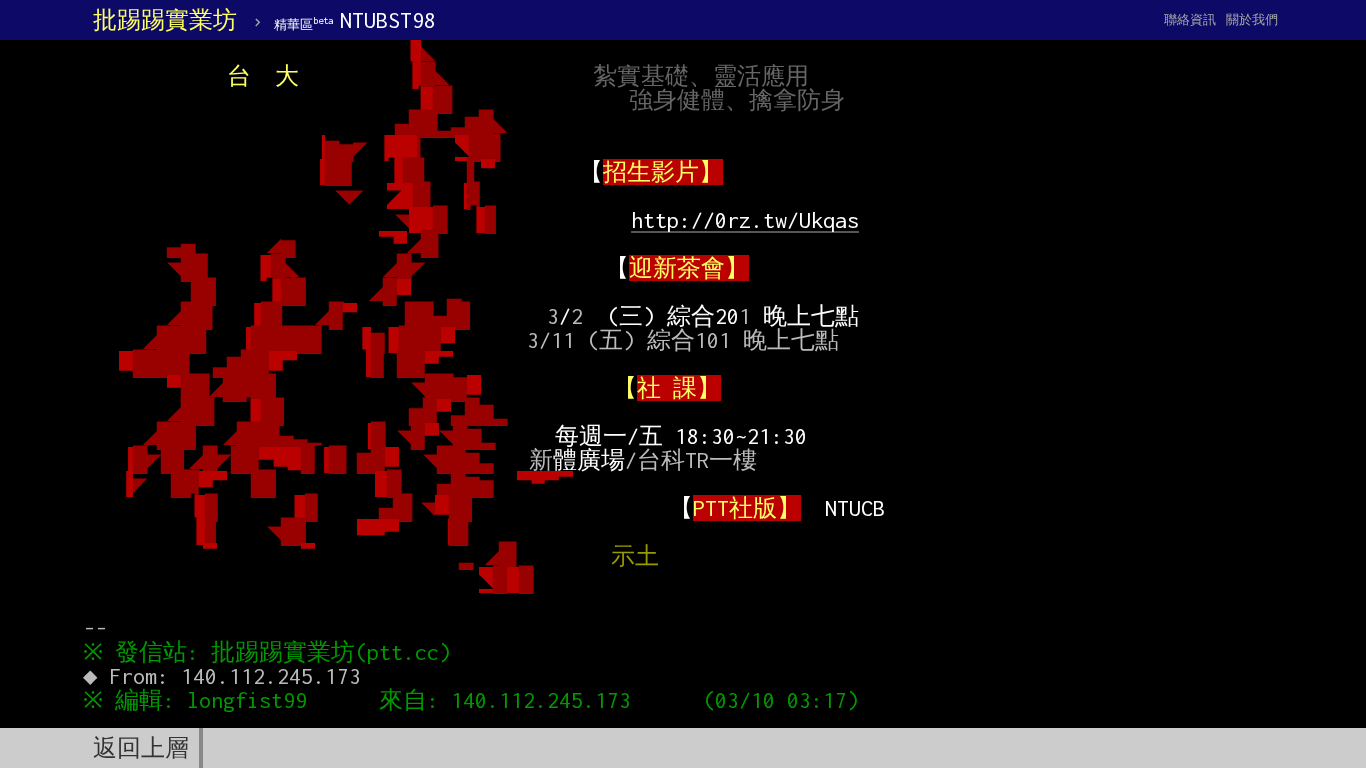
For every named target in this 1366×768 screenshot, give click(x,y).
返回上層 (141, 748)
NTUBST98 (355, 20)
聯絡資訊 (1190, 19)
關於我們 (1252, 19)
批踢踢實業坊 (165, 20)
